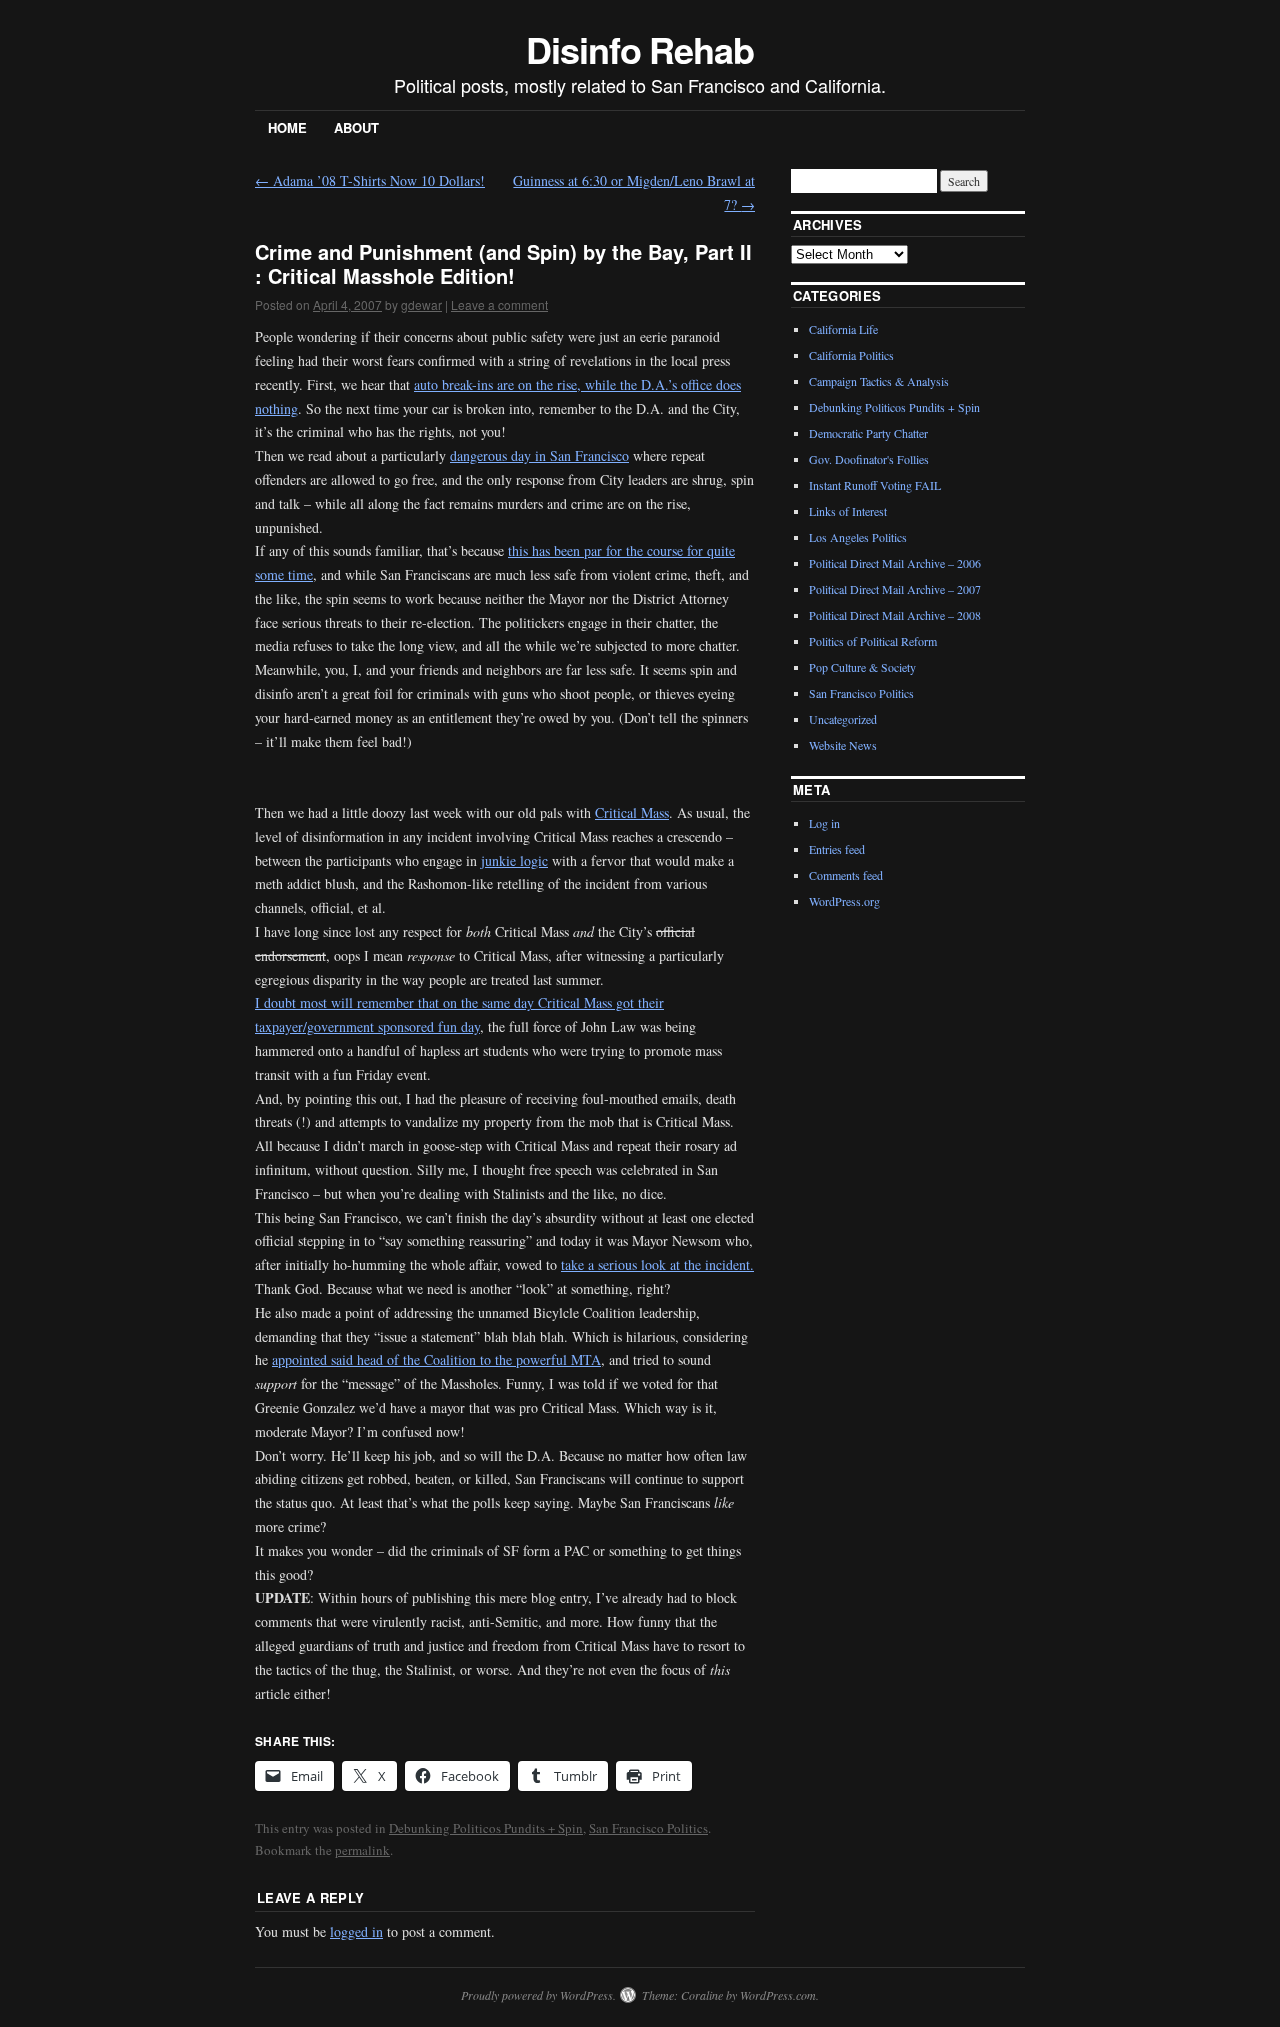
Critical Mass (632, 812)
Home (287, 127)
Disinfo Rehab (640, 49)
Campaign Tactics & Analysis (879, 381)
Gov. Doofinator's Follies (869, 459)
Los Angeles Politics (858, 537)
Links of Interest (848, 511)
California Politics (851, 355)
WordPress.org (844, 901)
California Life (843, 329)
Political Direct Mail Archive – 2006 (895, 563)
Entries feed (837, 849)
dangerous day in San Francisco (539, 455)
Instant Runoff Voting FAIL (875, 485)
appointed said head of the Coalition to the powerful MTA (436, 1359)
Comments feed (846, 875)
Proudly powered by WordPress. (538, 1995)
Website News (843, 745)
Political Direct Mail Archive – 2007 (895, 589)
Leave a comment (499, 304)
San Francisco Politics (648, 1828)
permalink (362, 1850)
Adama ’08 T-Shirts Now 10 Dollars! (370, 180)
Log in (824, 823)
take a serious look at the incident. (657, 1264)
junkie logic (514, 860)
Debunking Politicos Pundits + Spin (486, 1828)
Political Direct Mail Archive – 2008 (895, 615)
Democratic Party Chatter (868, 433)
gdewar (421, 304)
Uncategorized (843, 719)
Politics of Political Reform (873, 641)
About (356, 127)
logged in (356, 1931)
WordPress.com (778, 1995)
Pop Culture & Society (862, 667)
